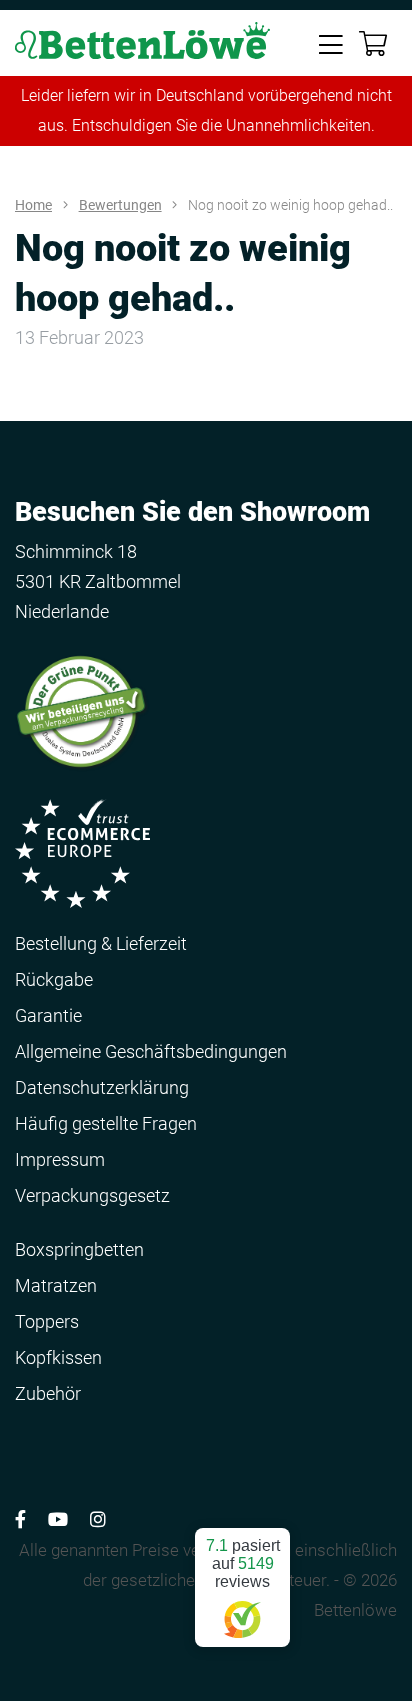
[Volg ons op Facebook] (20, 1519)
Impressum (60, 1159)
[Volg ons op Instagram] (98, 1519)
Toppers (47, 1321)
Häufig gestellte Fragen (106, 1123)
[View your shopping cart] (373, 44)
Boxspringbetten (79, 1249)
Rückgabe (54, 979)
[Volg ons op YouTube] (58, 1519)
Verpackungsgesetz (92, 1195)
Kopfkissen (58, 1357)
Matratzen (56, 1285)
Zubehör (48, 1393)
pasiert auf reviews (243, 1563)
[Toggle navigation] (331, 43)
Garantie (48, 1015)
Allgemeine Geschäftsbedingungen (151, 1051)
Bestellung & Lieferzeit (101, 943)
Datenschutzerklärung (102, 1087)
